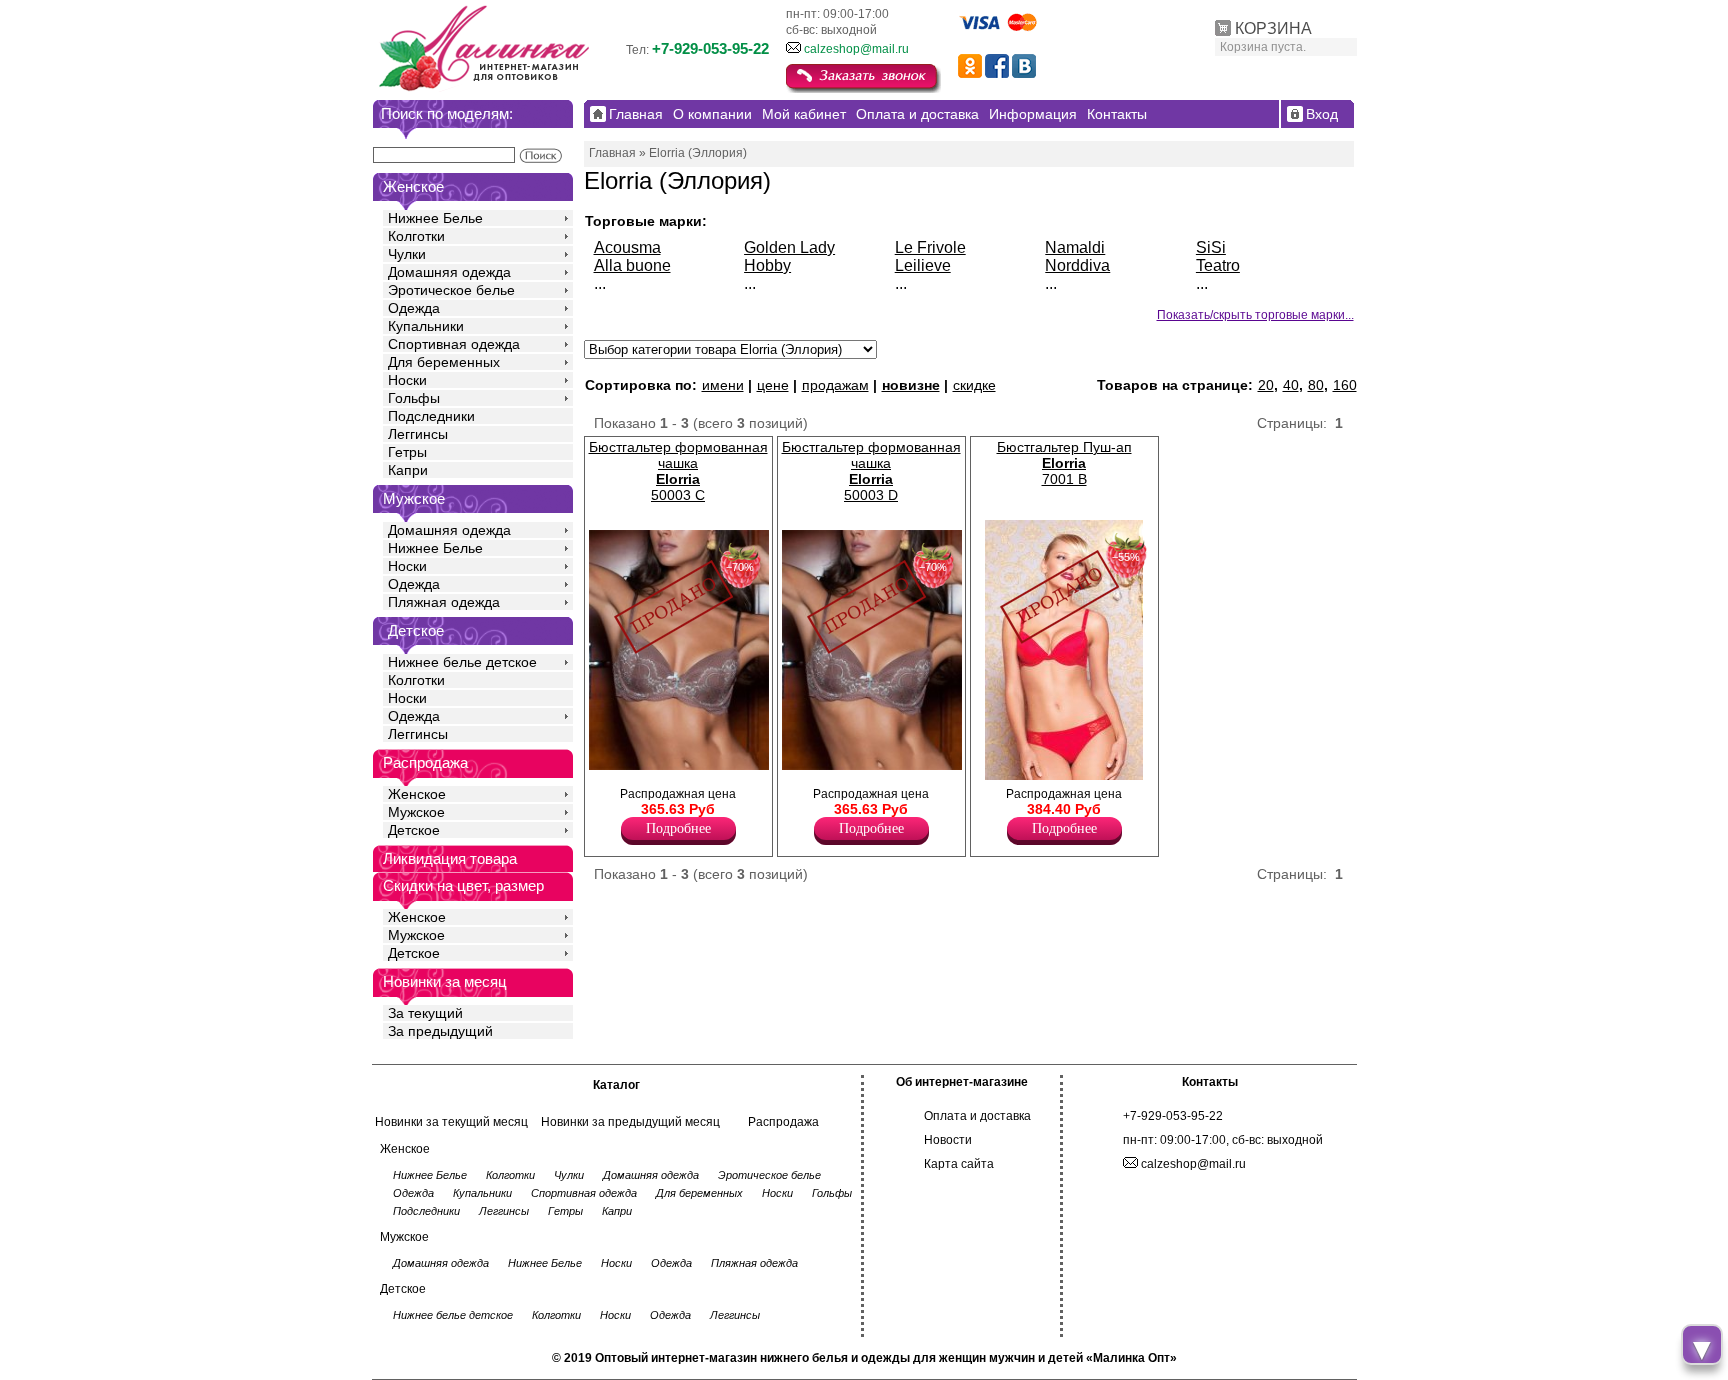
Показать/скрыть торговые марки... (1255, 315)
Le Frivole (930, 247)
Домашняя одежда (449, 272)
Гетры (407, 452)
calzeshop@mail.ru (856, 49)
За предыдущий (440, 1031)
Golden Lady (789, 247)
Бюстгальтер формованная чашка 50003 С (678, 471)
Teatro (1218, 265)
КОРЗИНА (1273, 28)
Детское (416, 630)
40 (1291, 385)
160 (1345, 385)
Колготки (416, 236)
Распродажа (783, 1122)
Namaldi (1075, 247)
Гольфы (414, 398)
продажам (835, 385)
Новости (948, 1140)
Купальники (426, 326)
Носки (407, 380)
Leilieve (923, 265)
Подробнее (678, 828)
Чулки (407, 254)
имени (723, 385)
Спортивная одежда (454, 344)
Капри (408, 470)
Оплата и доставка (977, 1116)
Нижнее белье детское (462, 662)
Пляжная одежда (444, 602)
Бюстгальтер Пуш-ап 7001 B (1064, 463)
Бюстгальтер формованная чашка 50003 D (871, 471)
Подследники (431, 416)
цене (773, 385)
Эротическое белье (451, 290)
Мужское (416, 812)
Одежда (414, 308)
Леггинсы (418, 434)
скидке (974, 385)
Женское (417, 794)
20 (1266, 385)
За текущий (425, 1013)
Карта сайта (959, 1164)
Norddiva (1077, 265)
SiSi (1211, 247)
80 (1316, 385)
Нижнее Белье (435, 218)
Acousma (627, 247)
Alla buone (632, 265)
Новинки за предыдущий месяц (630, 1122)
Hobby (767, 265)
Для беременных (444, 362)
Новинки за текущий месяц (451, 1122)
